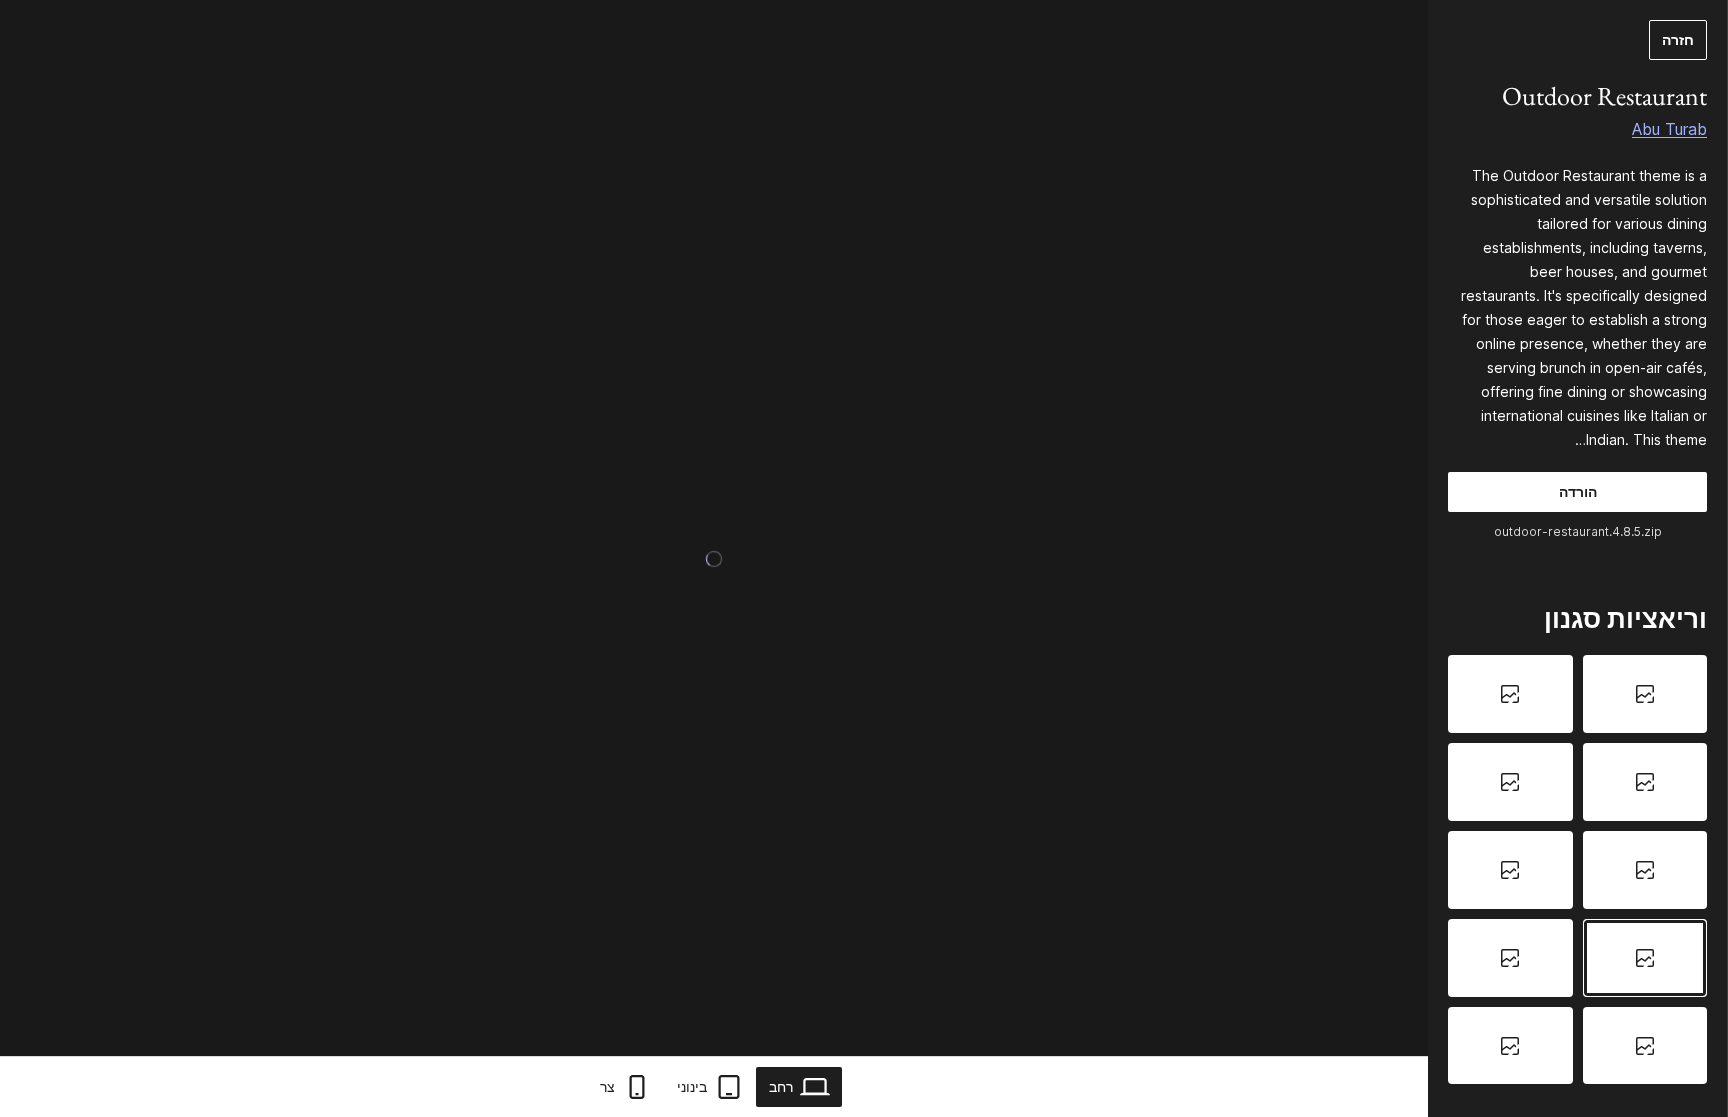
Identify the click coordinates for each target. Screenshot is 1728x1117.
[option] (1645, 694)
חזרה (1678, 39)
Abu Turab (1669, 129)
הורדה (1578, 491)
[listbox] (1577, 869)
